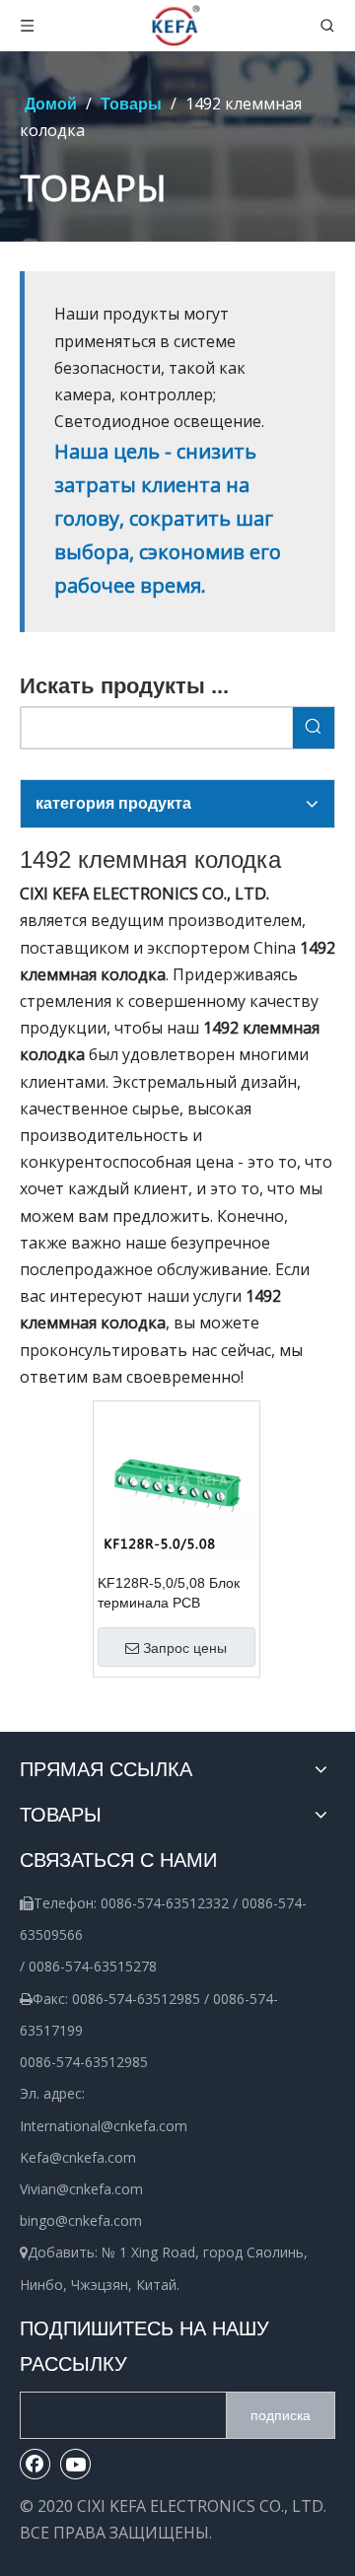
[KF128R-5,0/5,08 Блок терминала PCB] (177, 1483)
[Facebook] (35, 2464)
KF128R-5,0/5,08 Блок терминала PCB (169, 1593)
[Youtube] (76, 2464)
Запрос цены (185, 1648)
